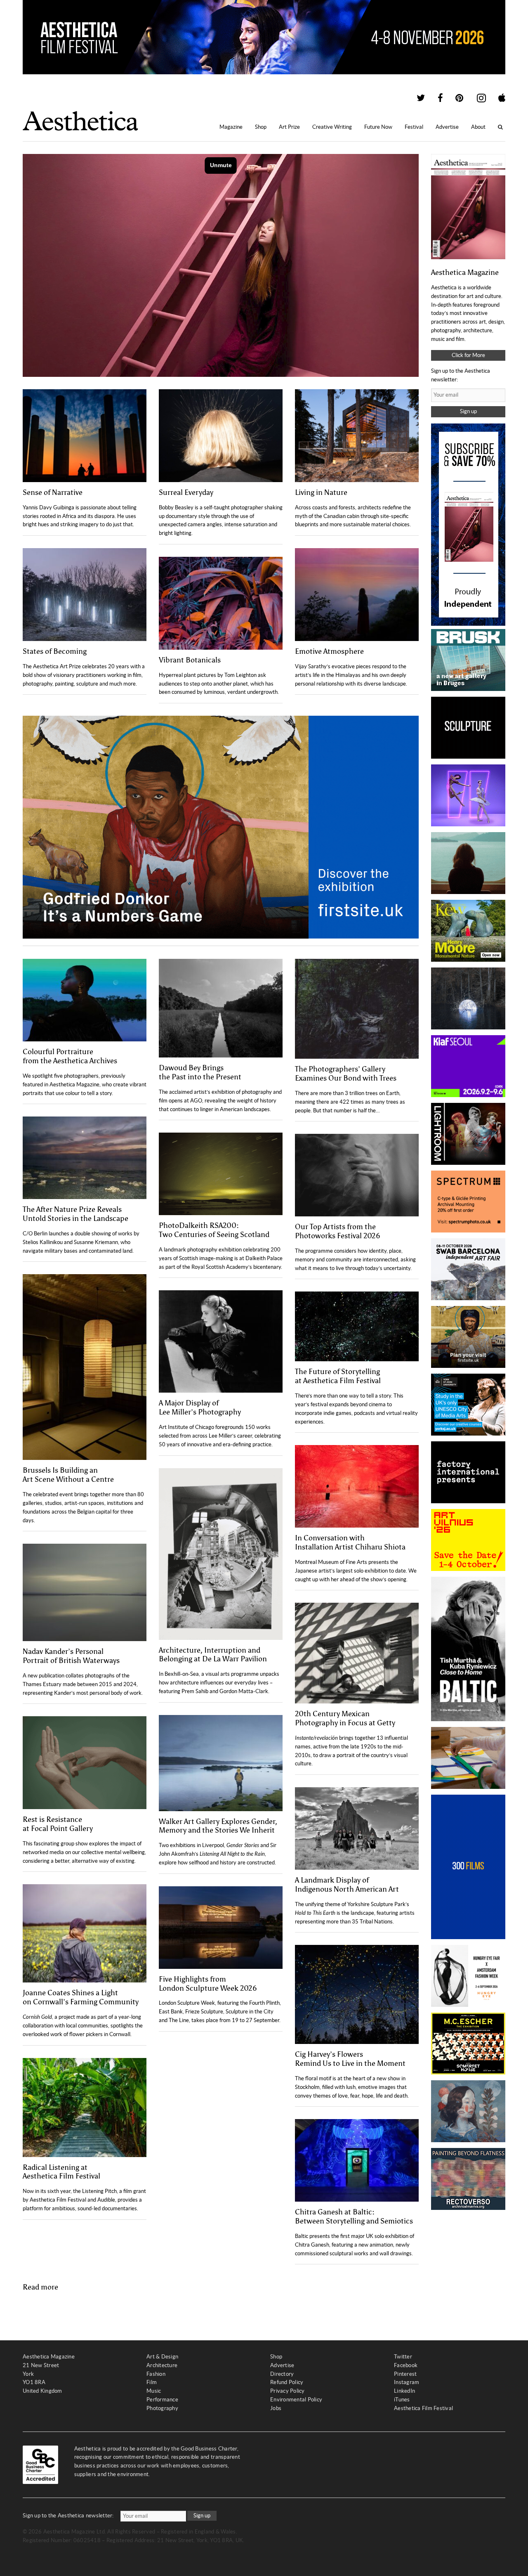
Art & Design (162, 2357)
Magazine (231, 127)
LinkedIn (404, 2391)
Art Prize (289, 127)
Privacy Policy (288, 2391)
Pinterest (405, 2374)
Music (154, 2391)
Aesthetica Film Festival (423, 2408)
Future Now (378, 127)
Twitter (403, 2357)
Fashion (156, 2374)
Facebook (406, 2365)
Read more (40, 2287)
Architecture (162, 2365)
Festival (414, 127)
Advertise (447, 127)
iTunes (402, 2400)
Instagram (407, 2382)
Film (152, 2382)
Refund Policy (287, 2382)
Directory (282, 2374)
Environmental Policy (296, 2400)
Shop (261, 127)
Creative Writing (332, 127)
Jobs (276, 2408)
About (478, 127)
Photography (162, 2408)
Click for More (468, 355)
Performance (162, 2400)
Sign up (468, 411)
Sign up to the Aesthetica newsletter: (68, 2516)
